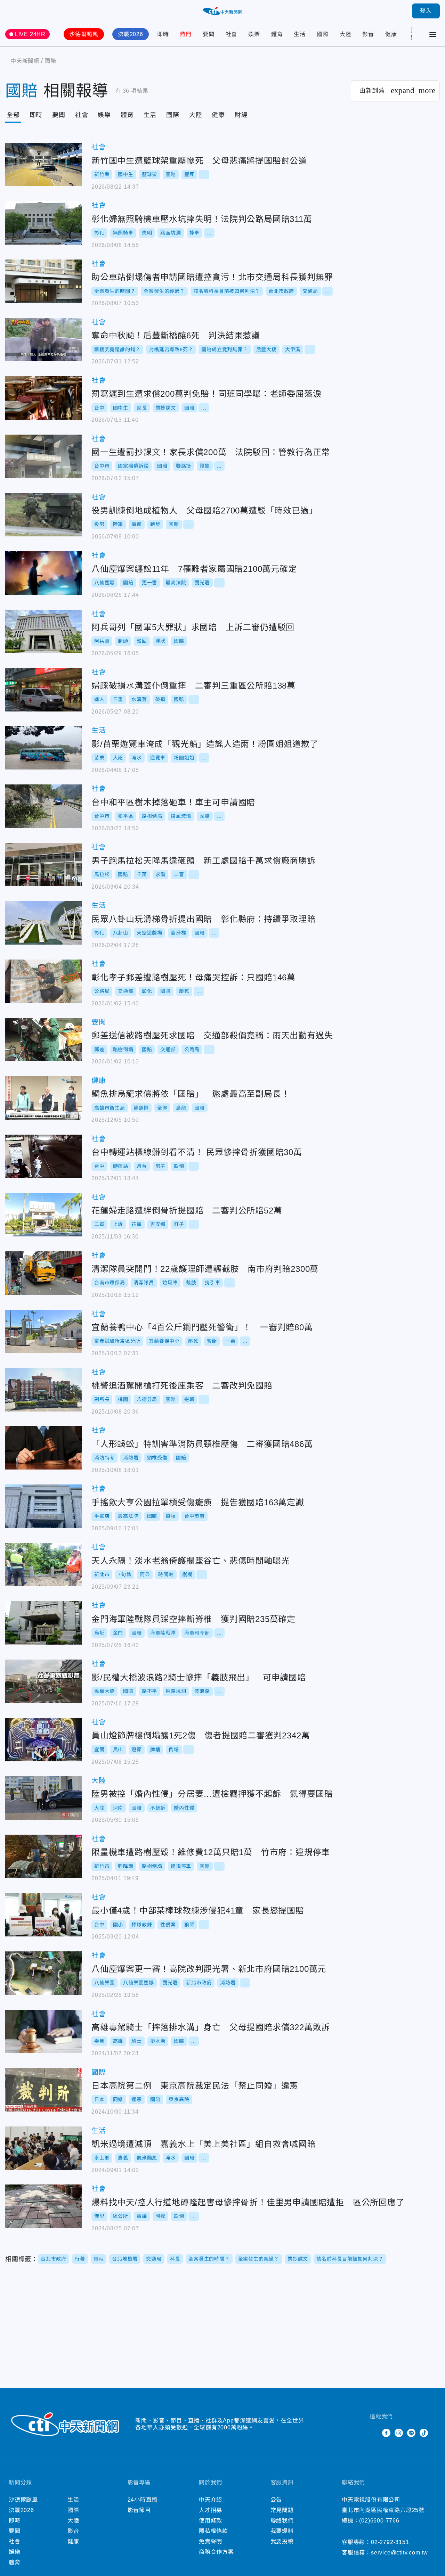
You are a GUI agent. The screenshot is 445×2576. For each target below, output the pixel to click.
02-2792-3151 (390, 2542)
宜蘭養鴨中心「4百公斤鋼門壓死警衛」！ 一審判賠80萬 (43, 1331)
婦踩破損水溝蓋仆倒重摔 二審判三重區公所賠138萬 (43, 690)
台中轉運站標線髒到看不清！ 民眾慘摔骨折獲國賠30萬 (43, 1156)
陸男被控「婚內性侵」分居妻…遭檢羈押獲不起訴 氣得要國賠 (43, 1798)
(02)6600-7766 (379, 2521)
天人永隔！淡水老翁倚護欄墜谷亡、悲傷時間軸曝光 (43, 1565)
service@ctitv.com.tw (399, 2553)
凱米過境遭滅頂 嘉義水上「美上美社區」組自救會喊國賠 (43, 2148)
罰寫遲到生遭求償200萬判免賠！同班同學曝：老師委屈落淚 (43, 398)
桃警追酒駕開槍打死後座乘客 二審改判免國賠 (43, 1390)
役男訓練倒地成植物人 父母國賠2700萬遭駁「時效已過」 (43, 515)
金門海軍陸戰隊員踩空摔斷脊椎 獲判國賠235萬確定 (43, 1623)
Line (411, 2433)
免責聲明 (211, 2541)
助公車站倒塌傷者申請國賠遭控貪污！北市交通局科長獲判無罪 (43, 281)
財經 (241, 115)
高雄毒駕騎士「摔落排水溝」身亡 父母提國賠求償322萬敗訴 (43, 2031)
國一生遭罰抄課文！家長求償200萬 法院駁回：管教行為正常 (43, 456)
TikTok (424, 2433)
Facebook (386, 2433)
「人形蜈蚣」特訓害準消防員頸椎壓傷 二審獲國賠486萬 (43, 1448)
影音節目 (139, 2510)
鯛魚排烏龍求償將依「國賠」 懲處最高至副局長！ (43, 1098)
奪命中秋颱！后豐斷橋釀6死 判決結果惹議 (43, 340)
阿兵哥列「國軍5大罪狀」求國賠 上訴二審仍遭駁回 (43, 631)
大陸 (346, 34)
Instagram (399, 2433)
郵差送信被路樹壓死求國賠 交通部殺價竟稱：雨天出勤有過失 (43, 1040)
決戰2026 (131, 34)
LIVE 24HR (30, 34)
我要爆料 (282, 2531)
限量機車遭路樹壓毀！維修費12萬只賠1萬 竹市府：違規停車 (43, 1856)
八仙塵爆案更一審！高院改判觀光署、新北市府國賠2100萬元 (43, 1973)
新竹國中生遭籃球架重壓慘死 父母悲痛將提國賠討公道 (43, 164)
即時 (163, 34)
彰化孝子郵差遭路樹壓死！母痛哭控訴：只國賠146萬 (43, 981)
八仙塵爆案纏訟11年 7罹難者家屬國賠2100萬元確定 (43, 573)
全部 (13, 115)
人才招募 (211, 2510)
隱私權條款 (213, 2531)
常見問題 (282, 2510)
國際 (323, 34)
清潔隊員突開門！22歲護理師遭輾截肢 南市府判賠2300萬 (43, 1273)
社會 (232, 34)
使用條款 (211, 2521)
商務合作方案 (216, 2552)
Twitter (374, 2433)
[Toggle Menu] (433, 34)
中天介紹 (211, 2500)
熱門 (186, 34)
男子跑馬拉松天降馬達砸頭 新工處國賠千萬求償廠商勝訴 (43, 865)
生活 (300, 34)
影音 (368, 34)
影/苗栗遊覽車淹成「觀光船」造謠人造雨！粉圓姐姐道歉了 (43, 748)
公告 (276, 2500)
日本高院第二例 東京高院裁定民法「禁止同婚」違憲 (43, 2090)
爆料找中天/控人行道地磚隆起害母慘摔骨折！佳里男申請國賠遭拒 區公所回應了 (43, 2206)
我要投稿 (282, 2541)
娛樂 (254, 34)
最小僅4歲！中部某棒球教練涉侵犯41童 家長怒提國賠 (43, 1915)
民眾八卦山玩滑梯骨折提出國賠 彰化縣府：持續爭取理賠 (43, 923)
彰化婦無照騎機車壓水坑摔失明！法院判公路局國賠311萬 (43, 223)
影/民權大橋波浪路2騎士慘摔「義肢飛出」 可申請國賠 (43, 1681)
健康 (391, 34)
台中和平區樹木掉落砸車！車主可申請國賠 (43, 806)
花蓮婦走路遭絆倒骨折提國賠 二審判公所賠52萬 (43, 1215)
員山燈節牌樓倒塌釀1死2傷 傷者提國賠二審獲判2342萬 (43, 1740)
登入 (426, 11)
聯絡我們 (282, 2521)
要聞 (209, 34)
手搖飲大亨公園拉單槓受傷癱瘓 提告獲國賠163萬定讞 (43, 1506)
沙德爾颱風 (84, 34)
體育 (277, 34)
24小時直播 (143, 2500)
